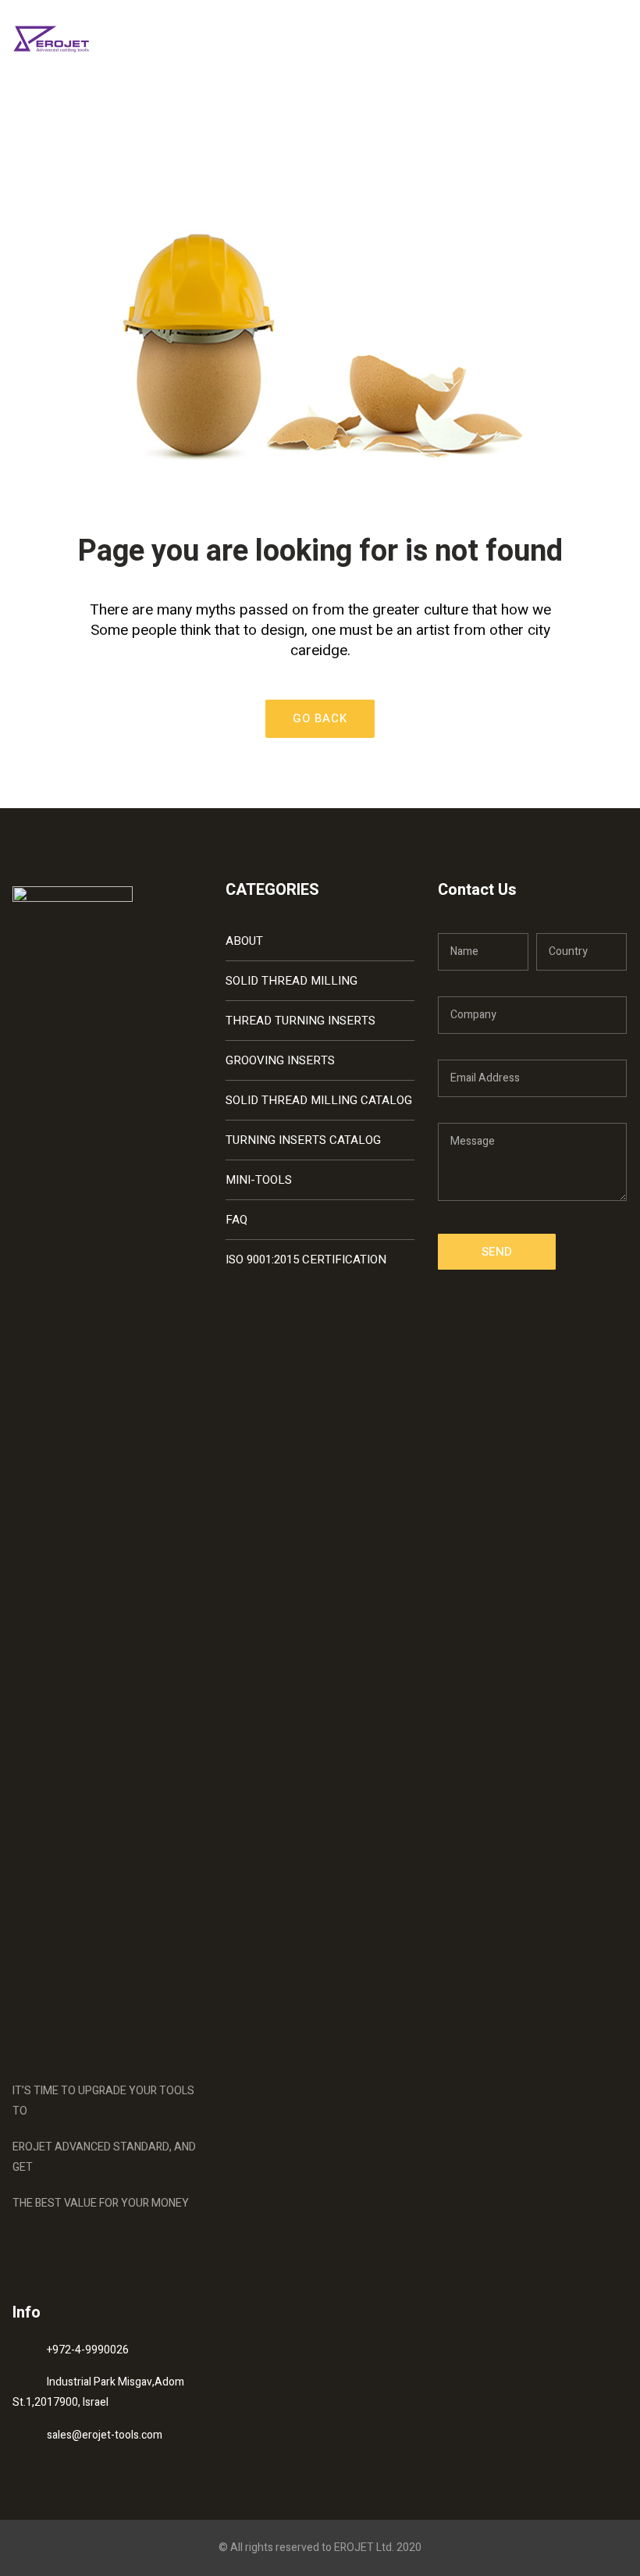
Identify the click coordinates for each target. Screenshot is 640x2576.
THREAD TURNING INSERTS (300, 1021)
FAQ (236, 1220)
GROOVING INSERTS (280, 1060)
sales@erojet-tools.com (105, 2435)
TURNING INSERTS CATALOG (303, 1140)
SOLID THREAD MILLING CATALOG (319, 1100)
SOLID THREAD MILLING (292, 981)
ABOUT (244, 941)
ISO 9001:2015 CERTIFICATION (306, 1259)
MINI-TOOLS (259, 1180)
